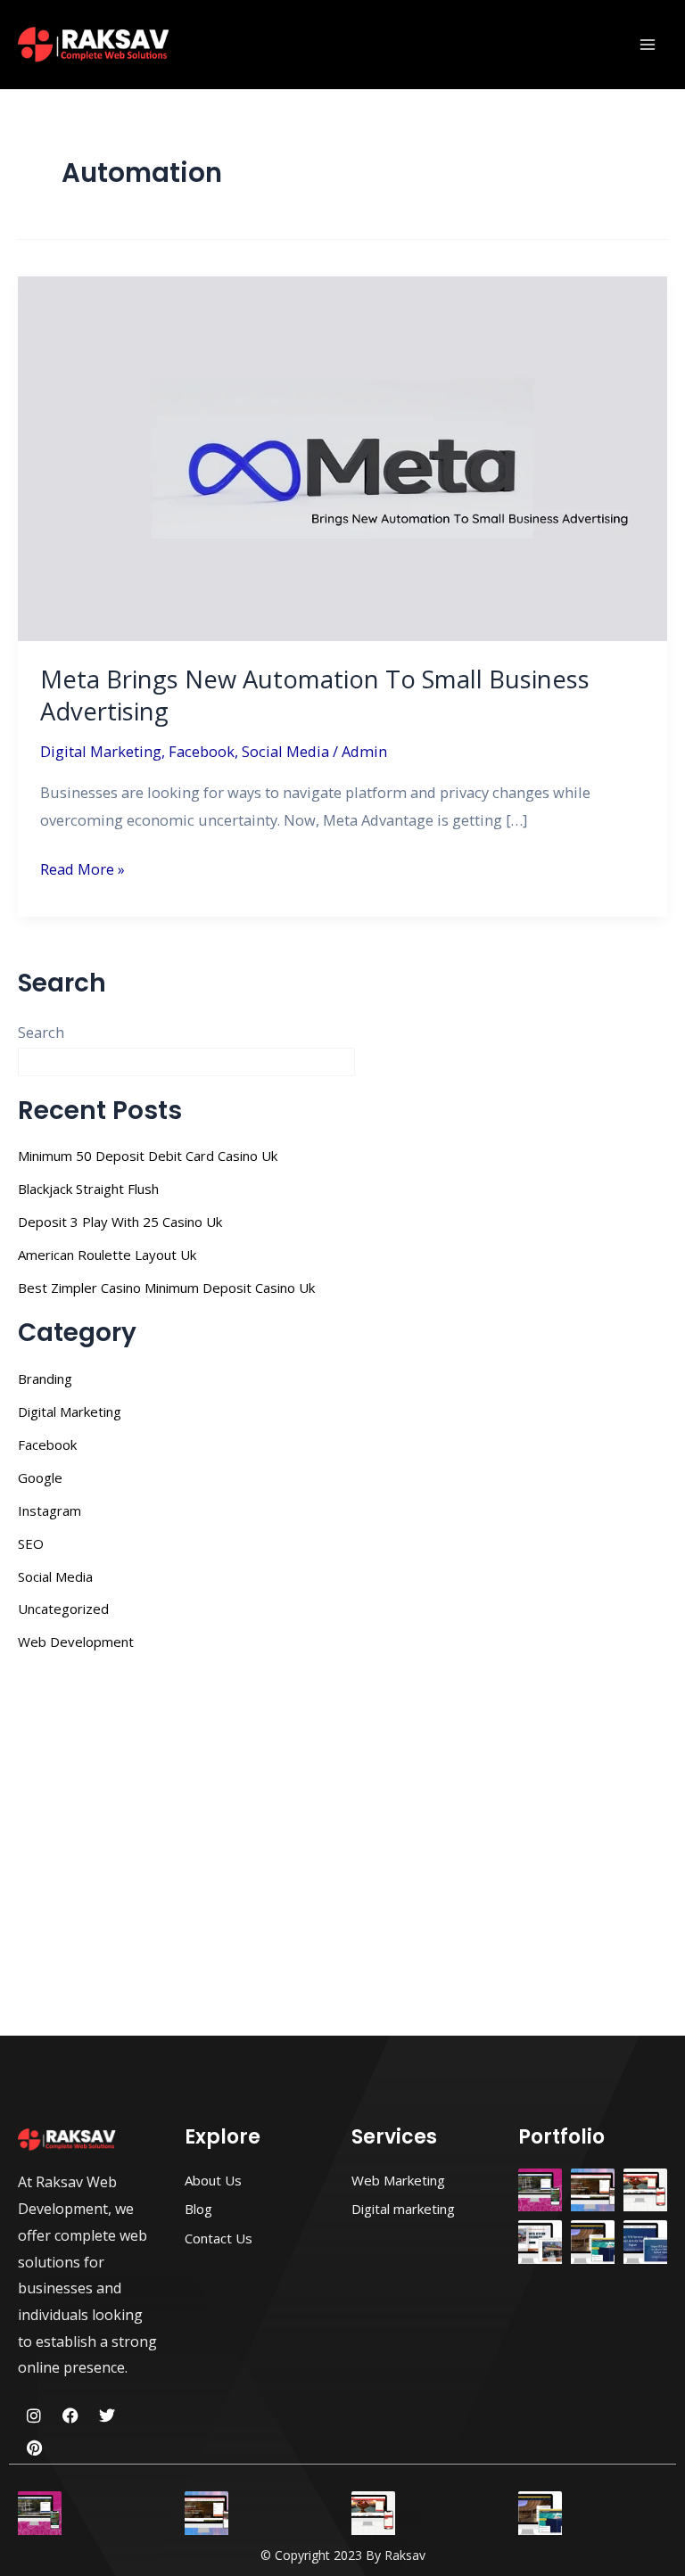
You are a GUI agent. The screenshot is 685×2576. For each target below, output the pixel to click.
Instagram (50, 1510)
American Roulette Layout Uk (107, 1255)
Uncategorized (63, 1609)
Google (40, 1477)
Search (41, 1032)
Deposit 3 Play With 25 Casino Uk (120, 1222)
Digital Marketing (101, 751)
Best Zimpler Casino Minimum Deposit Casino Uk (166, 1288)
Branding (45, 1379)
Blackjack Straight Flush (88, 1189)
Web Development (76, 1642)
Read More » (83, 868)
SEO (31, 1543)
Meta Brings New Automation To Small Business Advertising (315, 695)
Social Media (285, 751)
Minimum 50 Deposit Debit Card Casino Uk (148, 1156)
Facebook (202, 751)
